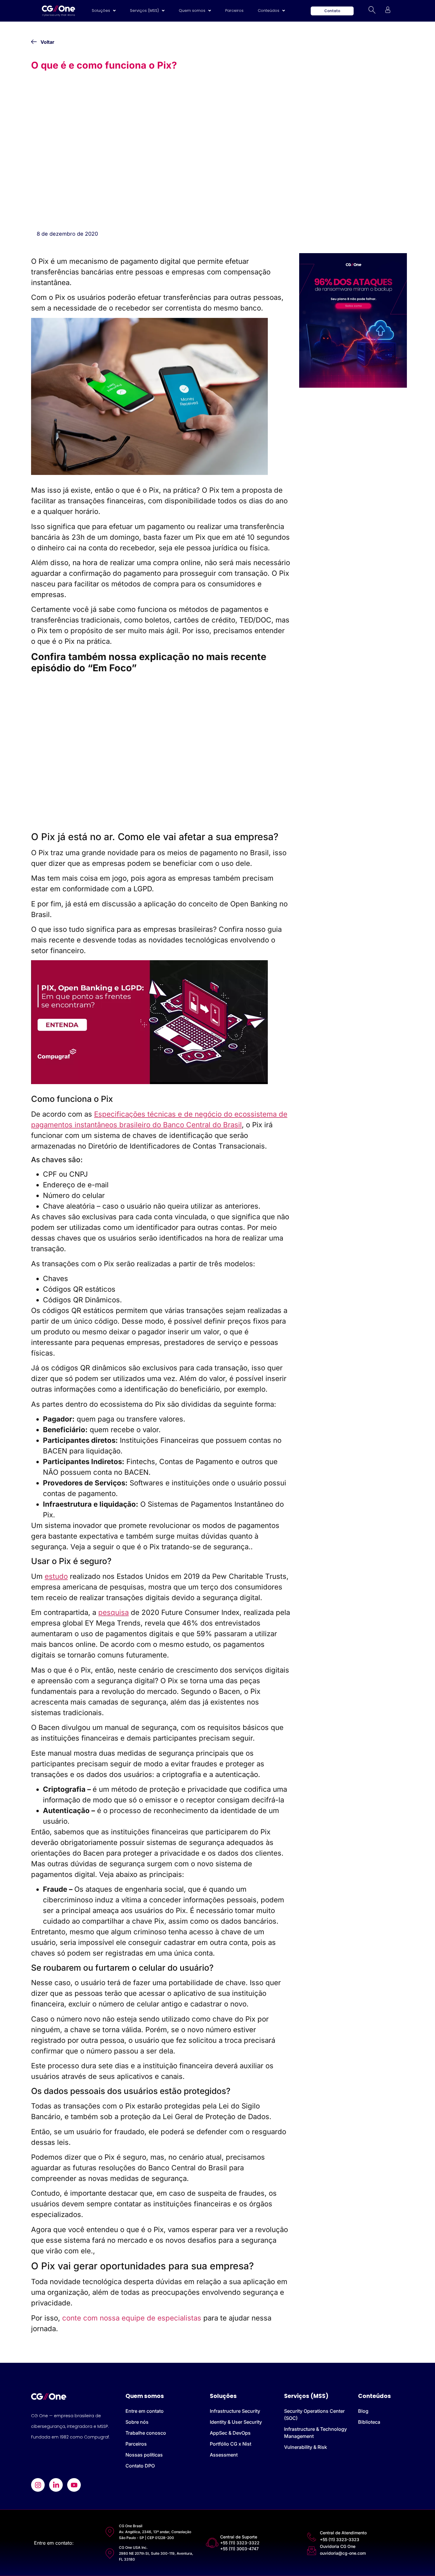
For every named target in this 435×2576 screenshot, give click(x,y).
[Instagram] (38, 2485)
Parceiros (234, 10)
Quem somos (192, 10)
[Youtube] (74, 2485)
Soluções (101, 10)
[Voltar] (34, 42)
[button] (104, 11)
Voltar (47, 42)
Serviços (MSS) (144, 10)
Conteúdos (269, 10)
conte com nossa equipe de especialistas (132, 2318)
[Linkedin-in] (56, 2485)
